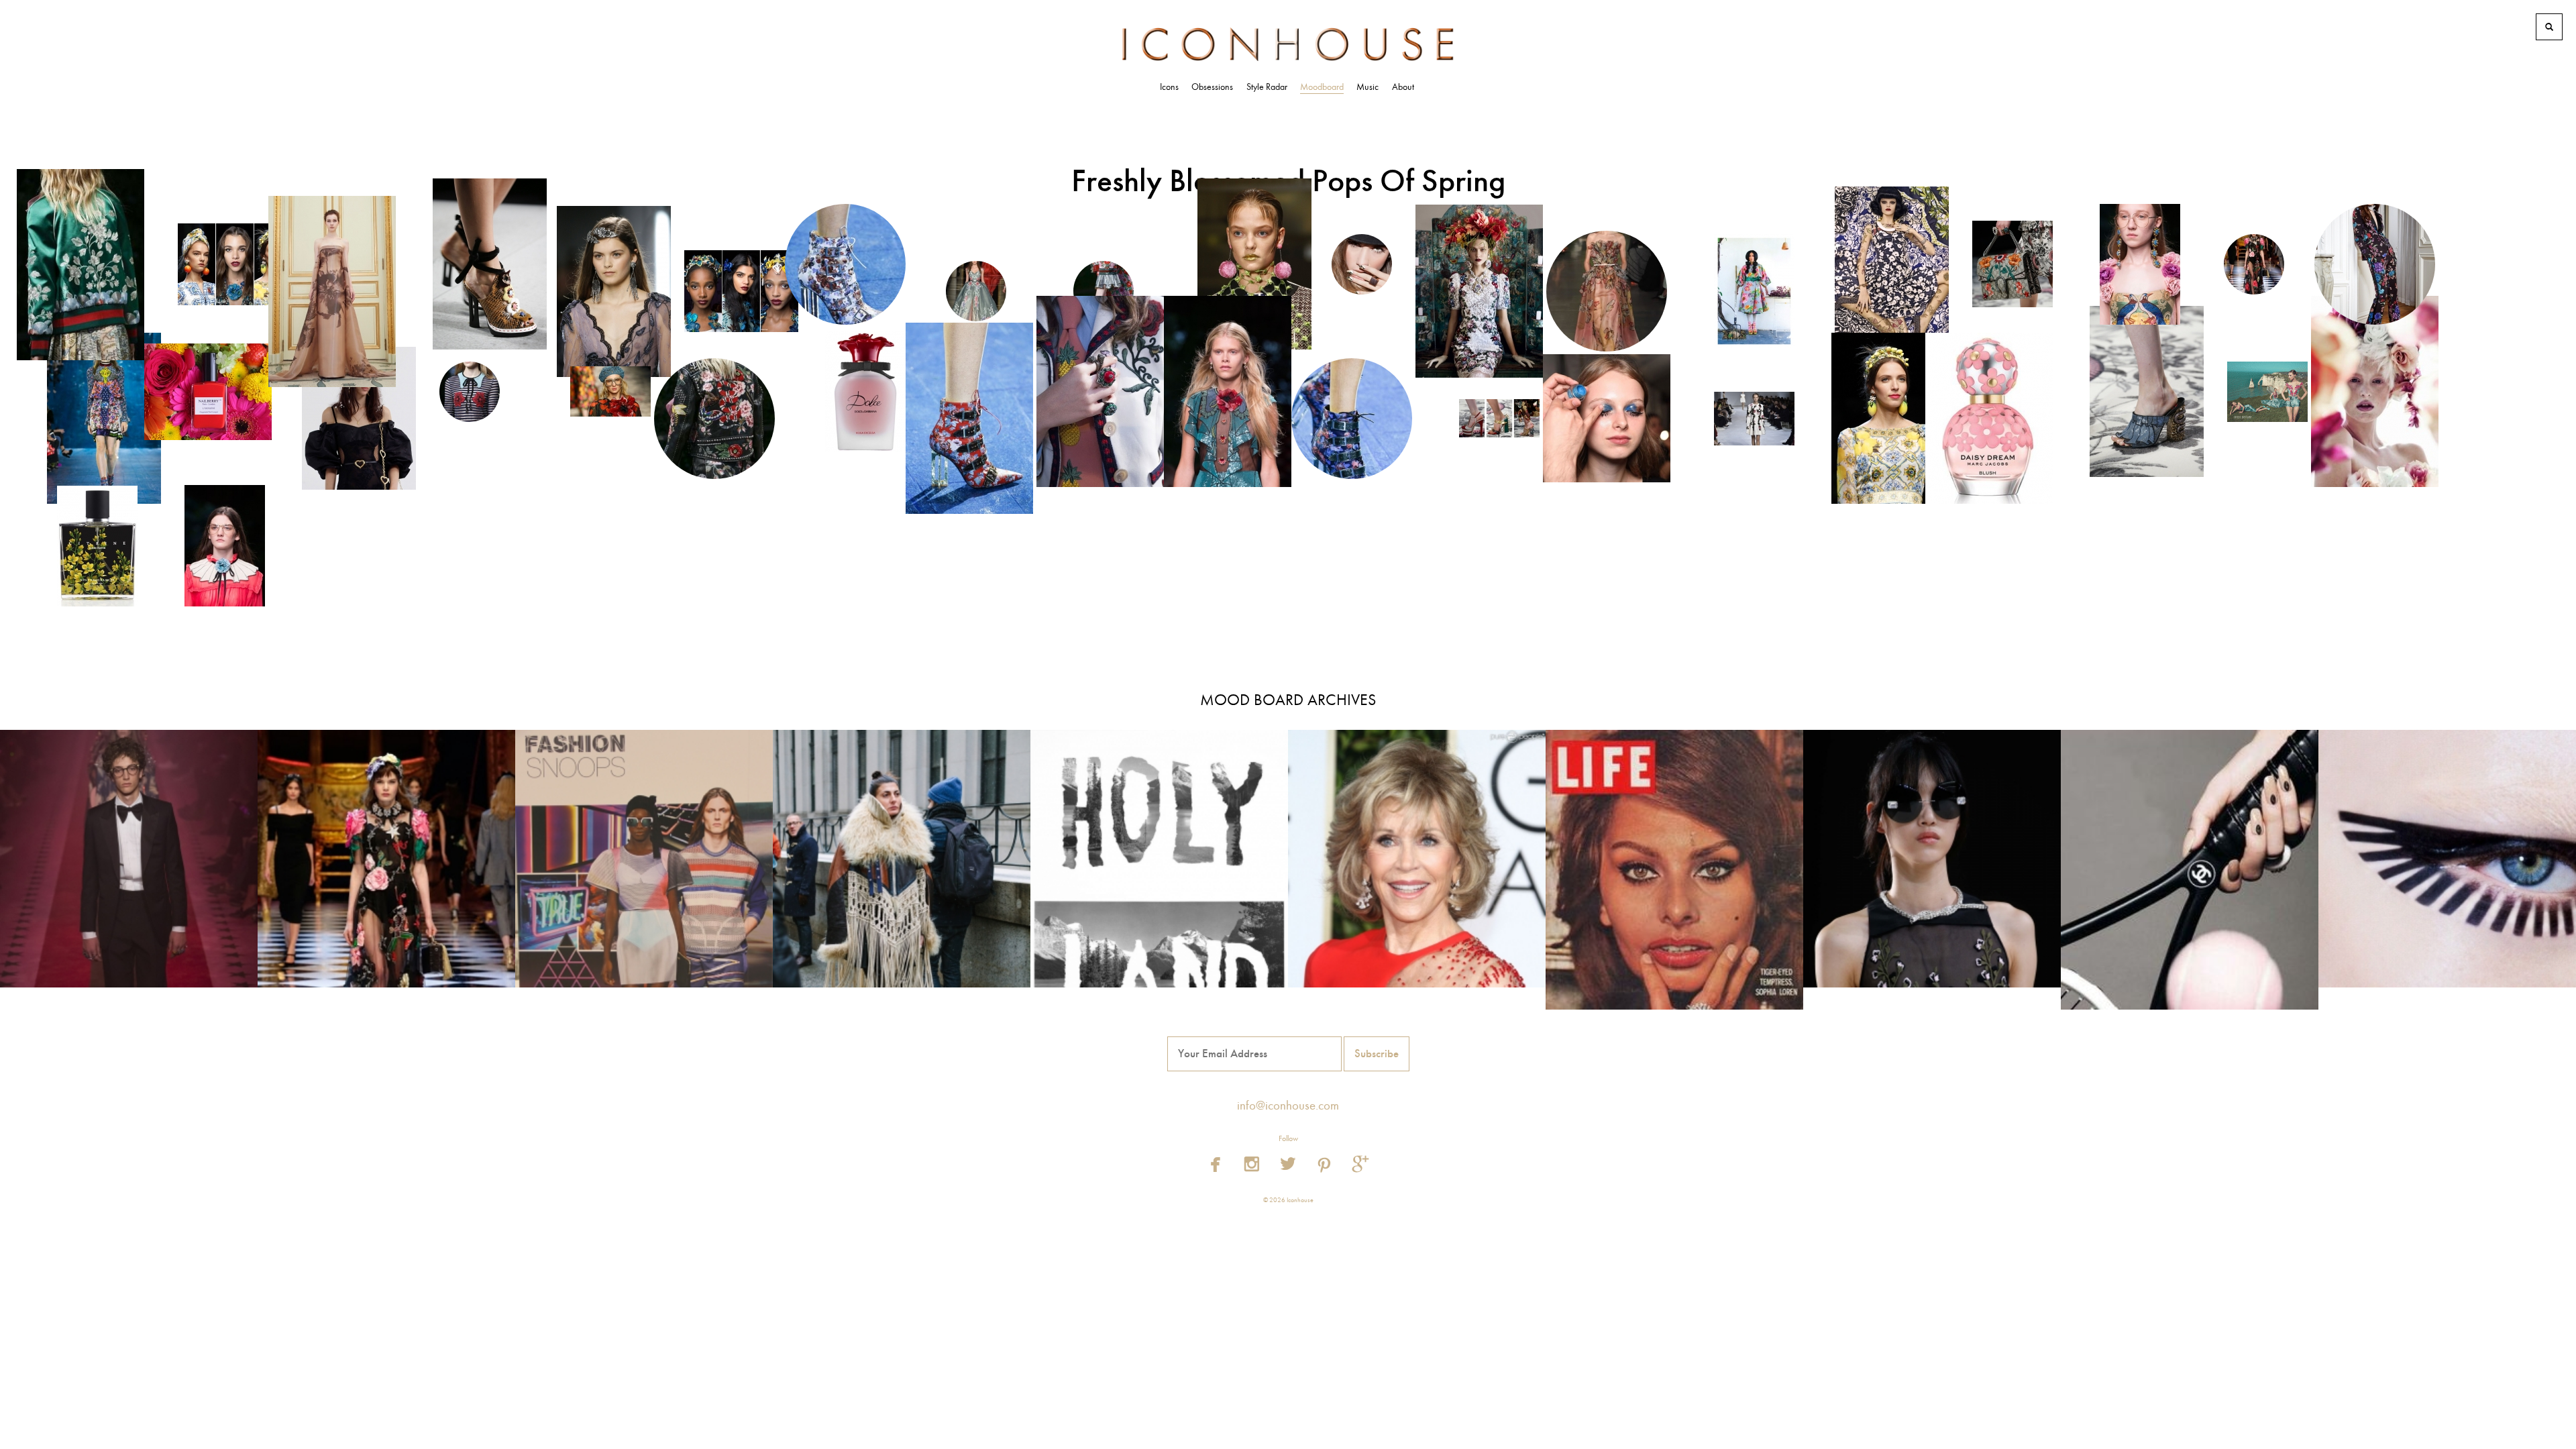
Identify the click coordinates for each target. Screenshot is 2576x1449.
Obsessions (1212, 87)
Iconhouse (1288, 44)
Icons (1169, 87)
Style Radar (1267, 87)
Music (1367, 87)
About (1403, 87)
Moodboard (1322, 87)
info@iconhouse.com (1288, 1106)
